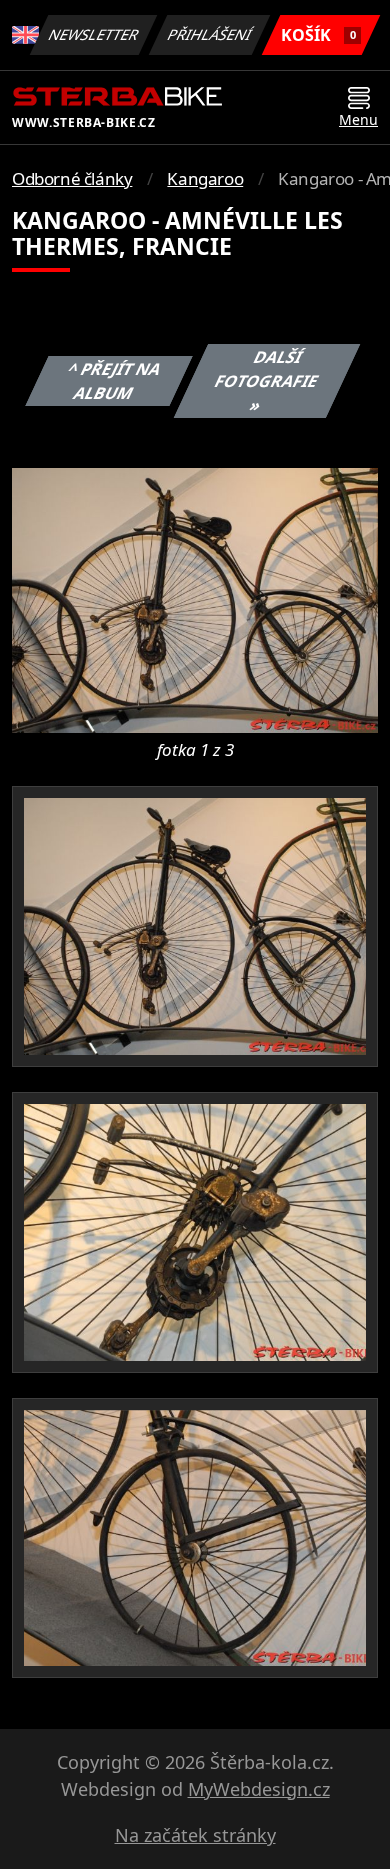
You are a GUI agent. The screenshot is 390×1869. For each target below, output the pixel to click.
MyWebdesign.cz (259, 1789)
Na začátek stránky (195, 1835)
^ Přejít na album (114, 381)
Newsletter (94, 34)
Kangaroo (205, 178)
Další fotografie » (267, 381)
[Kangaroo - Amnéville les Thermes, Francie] (195, 599)
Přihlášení (210, 34)
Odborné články (72, 178)
